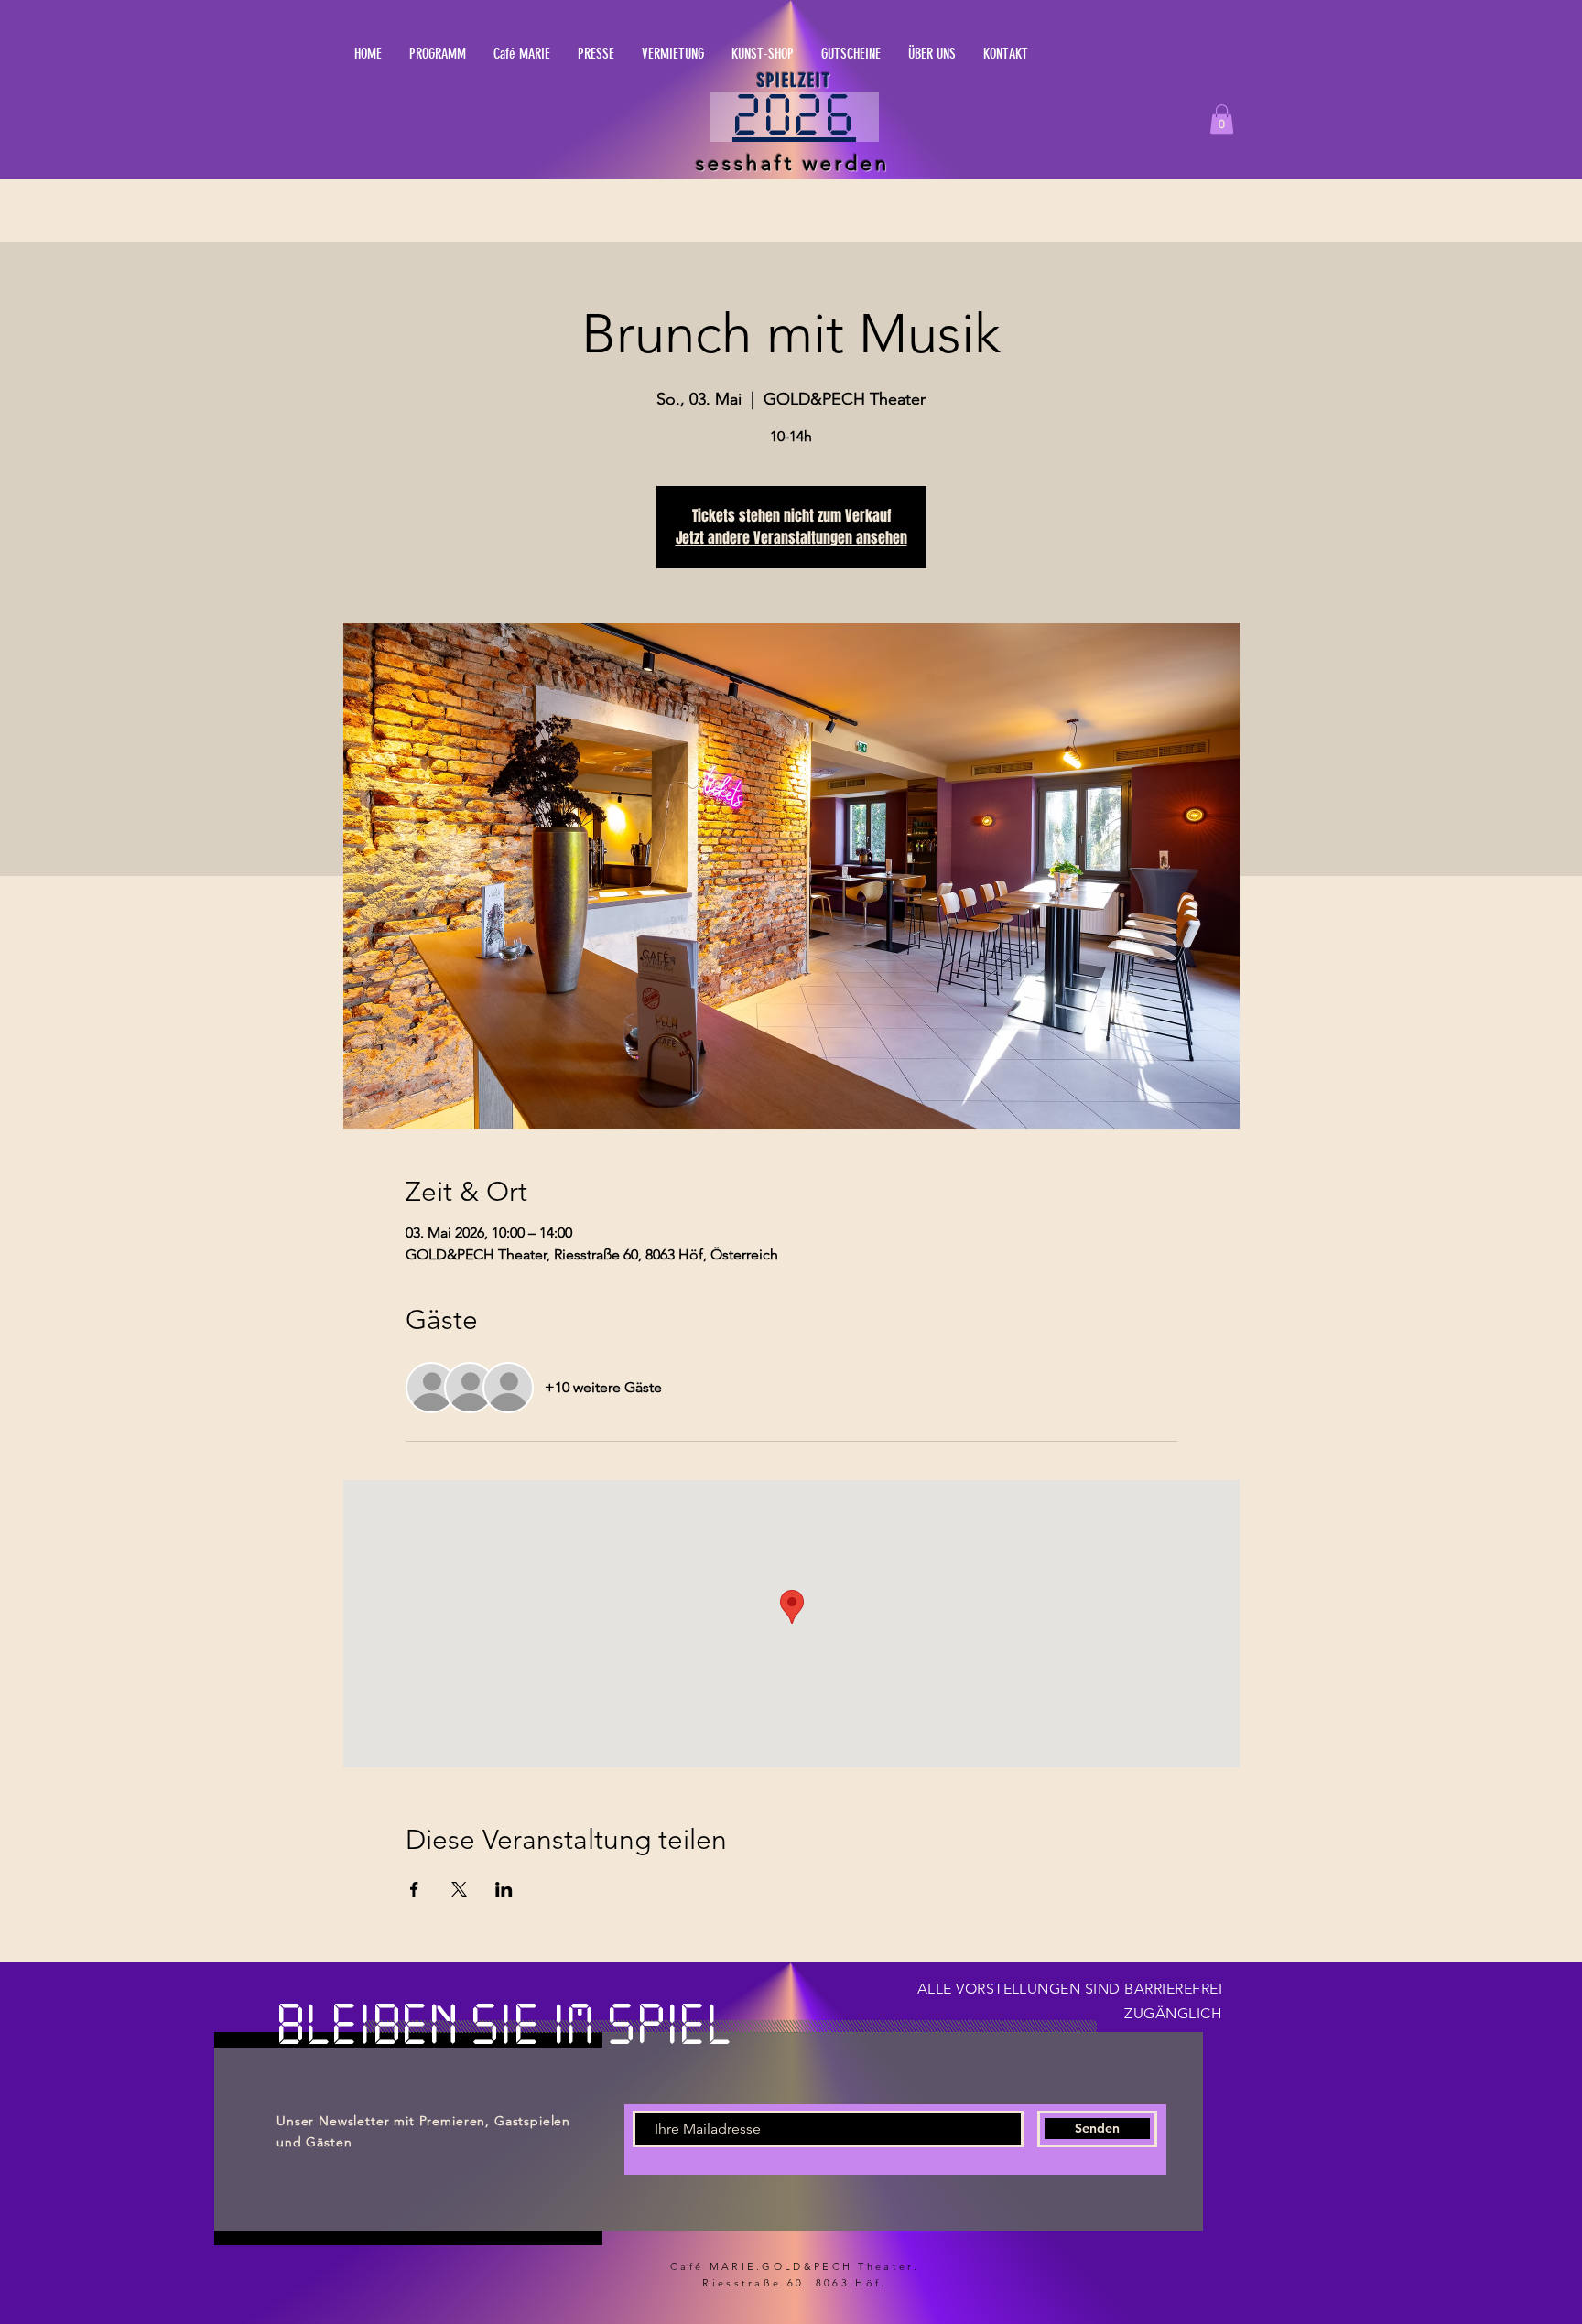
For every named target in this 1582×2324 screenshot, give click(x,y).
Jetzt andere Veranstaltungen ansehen (791, 538)
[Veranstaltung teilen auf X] (459, 1889)
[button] (898, 123)
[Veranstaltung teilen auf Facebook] (414, 1889)
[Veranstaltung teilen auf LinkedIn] (504, 1889)
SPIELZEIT (794, 81)
